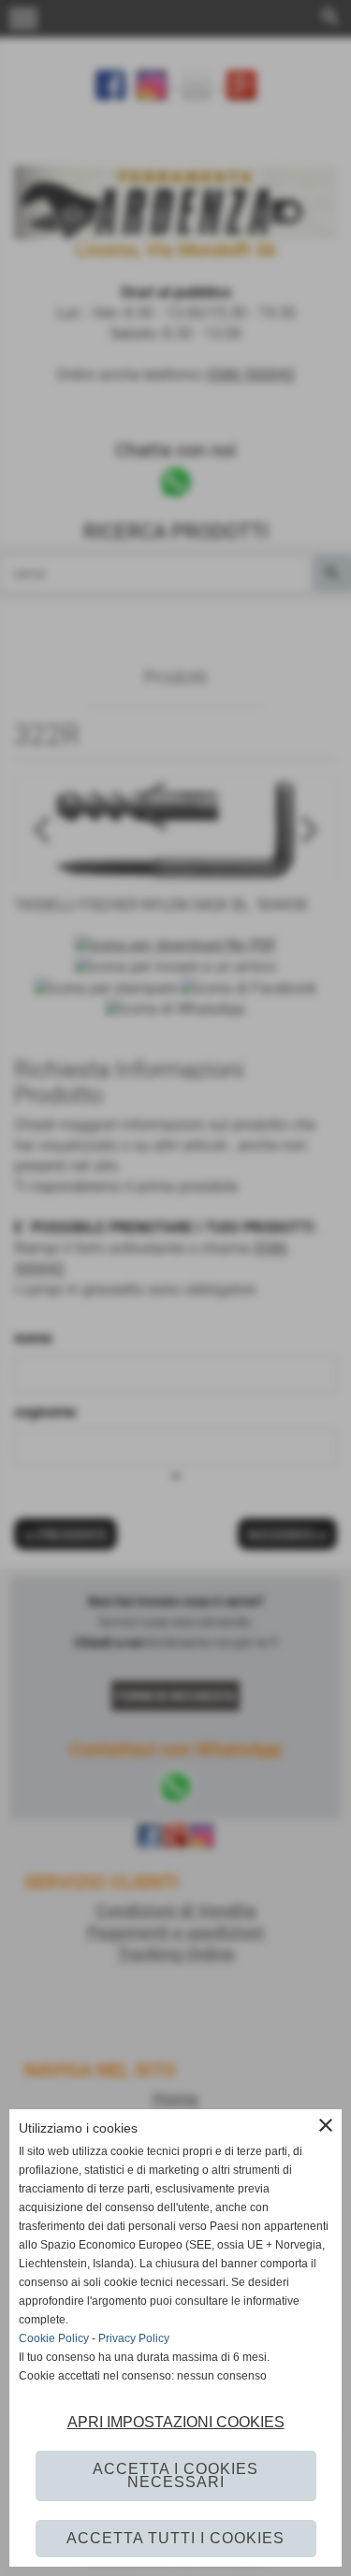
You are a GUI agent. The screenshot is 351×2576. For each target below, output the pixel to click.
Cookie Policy (54, 2338)
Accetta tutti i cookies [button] (175, 2538)
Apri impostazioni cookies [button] (176, 2422)
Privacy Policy (134, 2338)
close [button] (326, 2125)
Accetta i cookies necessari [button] (175, 2475)
